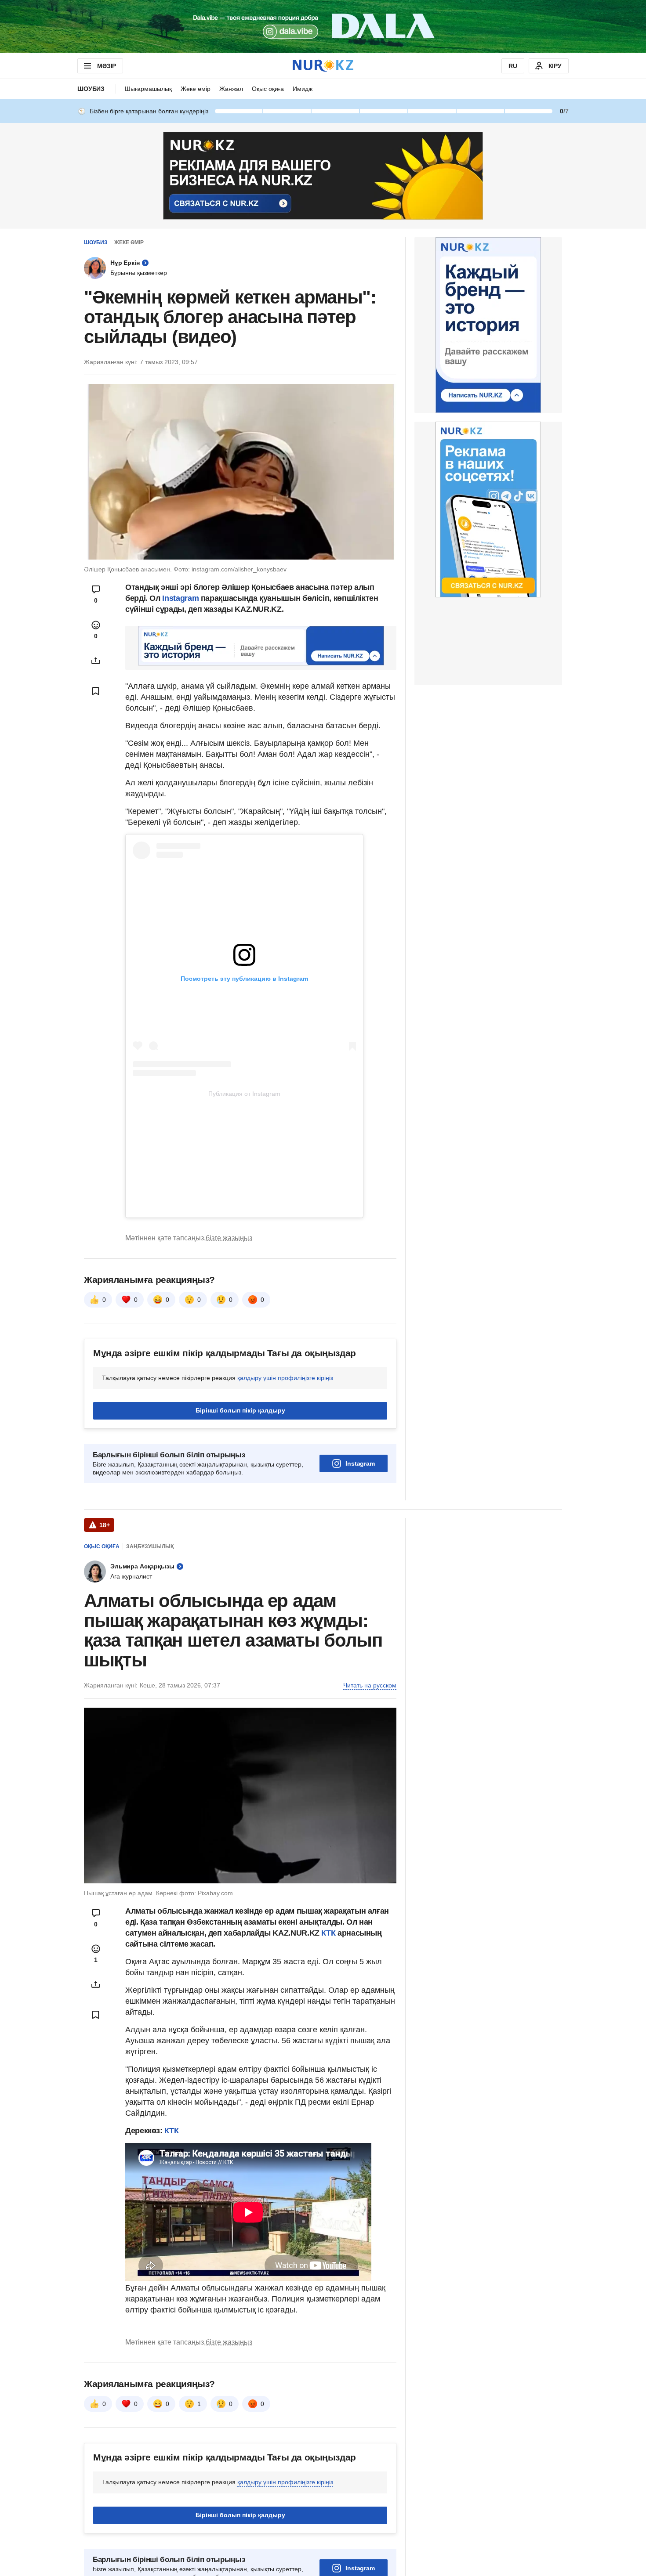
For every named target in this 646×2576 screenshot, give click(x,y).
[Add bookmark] (96, 691)
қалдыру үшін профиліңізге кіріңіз (285, 1378)
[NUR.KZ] (323, 66)
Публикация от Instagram (244, 1094)
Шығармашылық (148, 89)
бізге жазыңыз (229, 1238)
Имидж (303, 89)
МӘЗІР (107, 66)
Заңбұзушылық (150, 1546)
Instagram (180, 598)
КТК (329, 1933)
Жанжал (231, 89)
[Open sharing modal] (96, 661)
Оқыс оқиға (268, 89)
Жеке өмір (196, 89)
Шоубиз (91, 89)
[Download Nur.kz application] (323, 26)
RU (513, 66)
